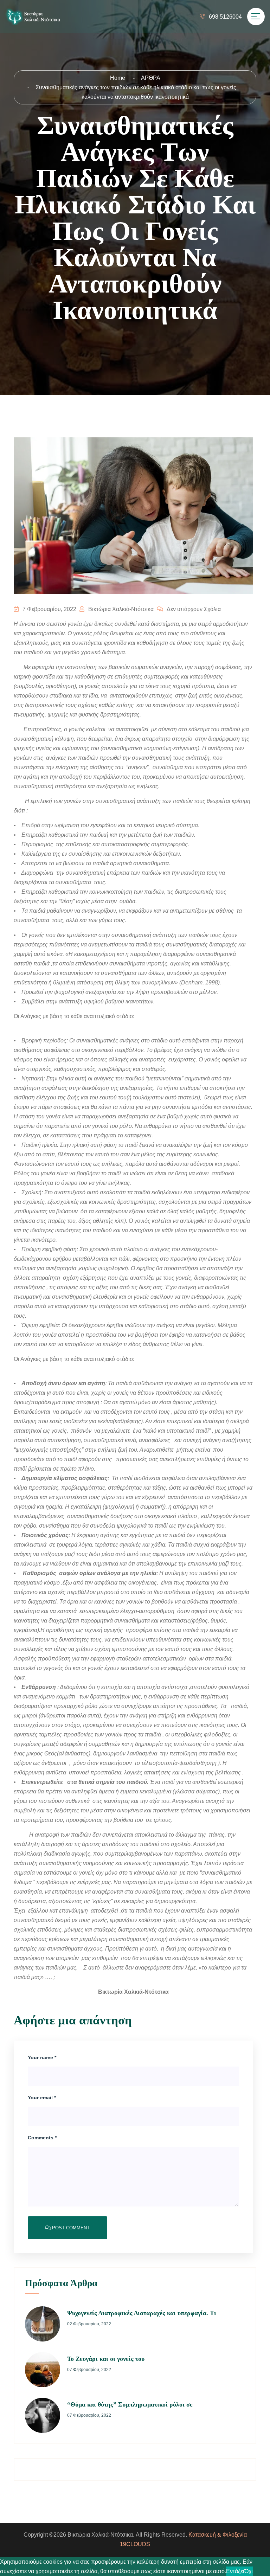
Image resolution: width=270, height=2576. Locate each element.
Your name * (42, 2057)
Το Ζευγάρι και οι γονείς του (106, 2359)
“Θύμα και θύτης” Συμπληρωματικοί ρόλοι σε (130, 2404)
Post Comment (70, 2228)
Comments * (42, 2138)
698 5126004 (225, 17)
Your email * (42, 2098)
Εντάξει (235, 2571)
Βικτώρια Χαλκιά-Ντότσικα (120, 609)
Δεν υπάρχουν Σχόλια (193, 609)
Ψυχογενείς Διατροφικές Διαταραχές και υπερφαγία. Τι (142, 2313)
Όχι (249, 2571)
